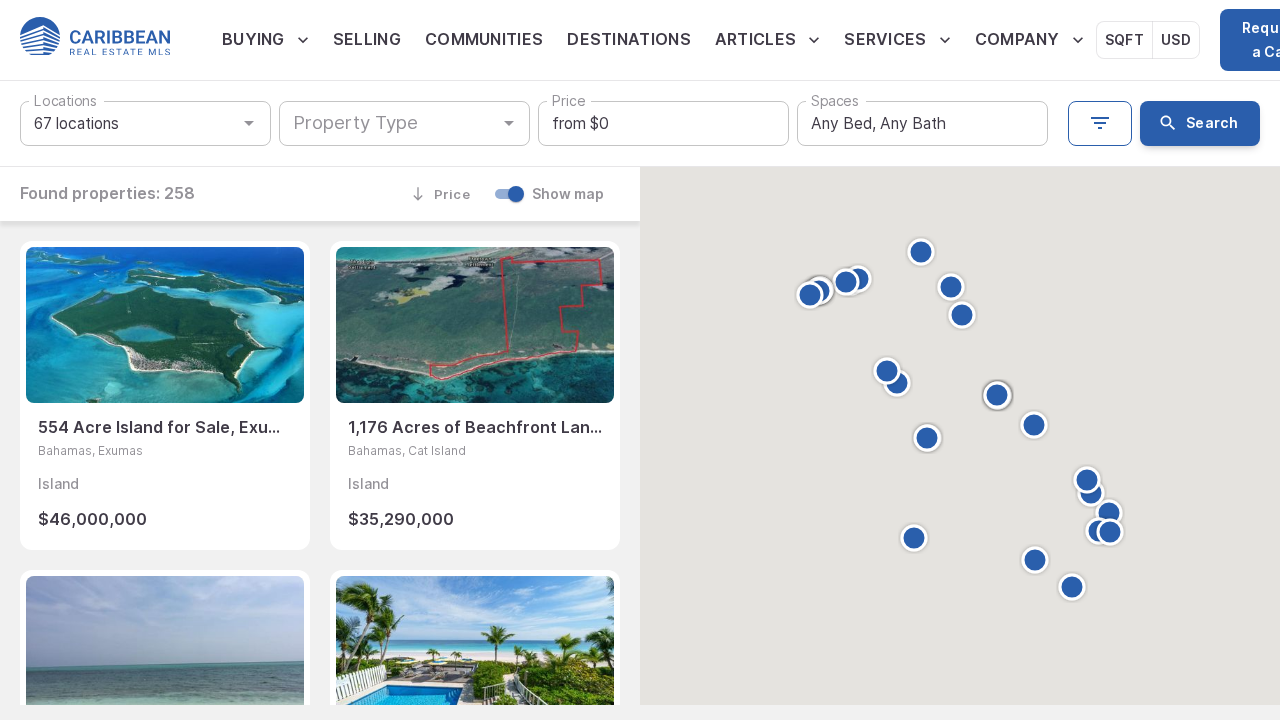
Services (885, 39)
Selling (367, 39)
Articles (755, 39)
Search (1212, 122)
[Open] (509, 123)
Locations (65, 101)
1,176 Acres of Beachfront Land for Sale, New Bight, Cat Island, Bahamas (475, 427)
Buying (253, 39)
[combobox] (388, 123)
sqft (1124, 39)
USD (1176, 39)
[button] (1035, 560)
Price (568, 101)
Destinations (629, 39)
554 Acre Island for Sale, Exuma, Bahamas (165, 427)
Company (1017, 39)
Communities (484, 39)
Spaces (834, 101)
